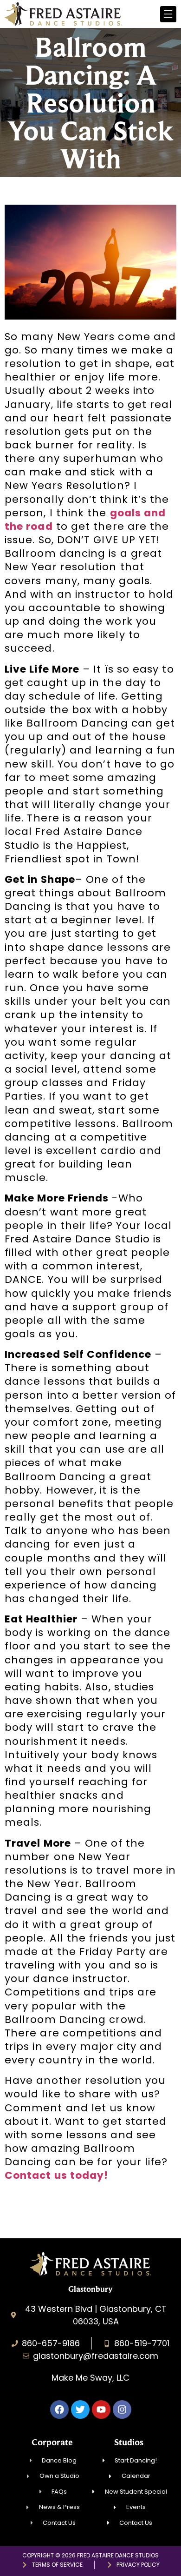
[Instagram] (122, 2409)
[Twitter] (80, 2409)
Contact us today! (56, 2175)
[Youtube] (101, 2409)
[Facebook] (59, 2409)
